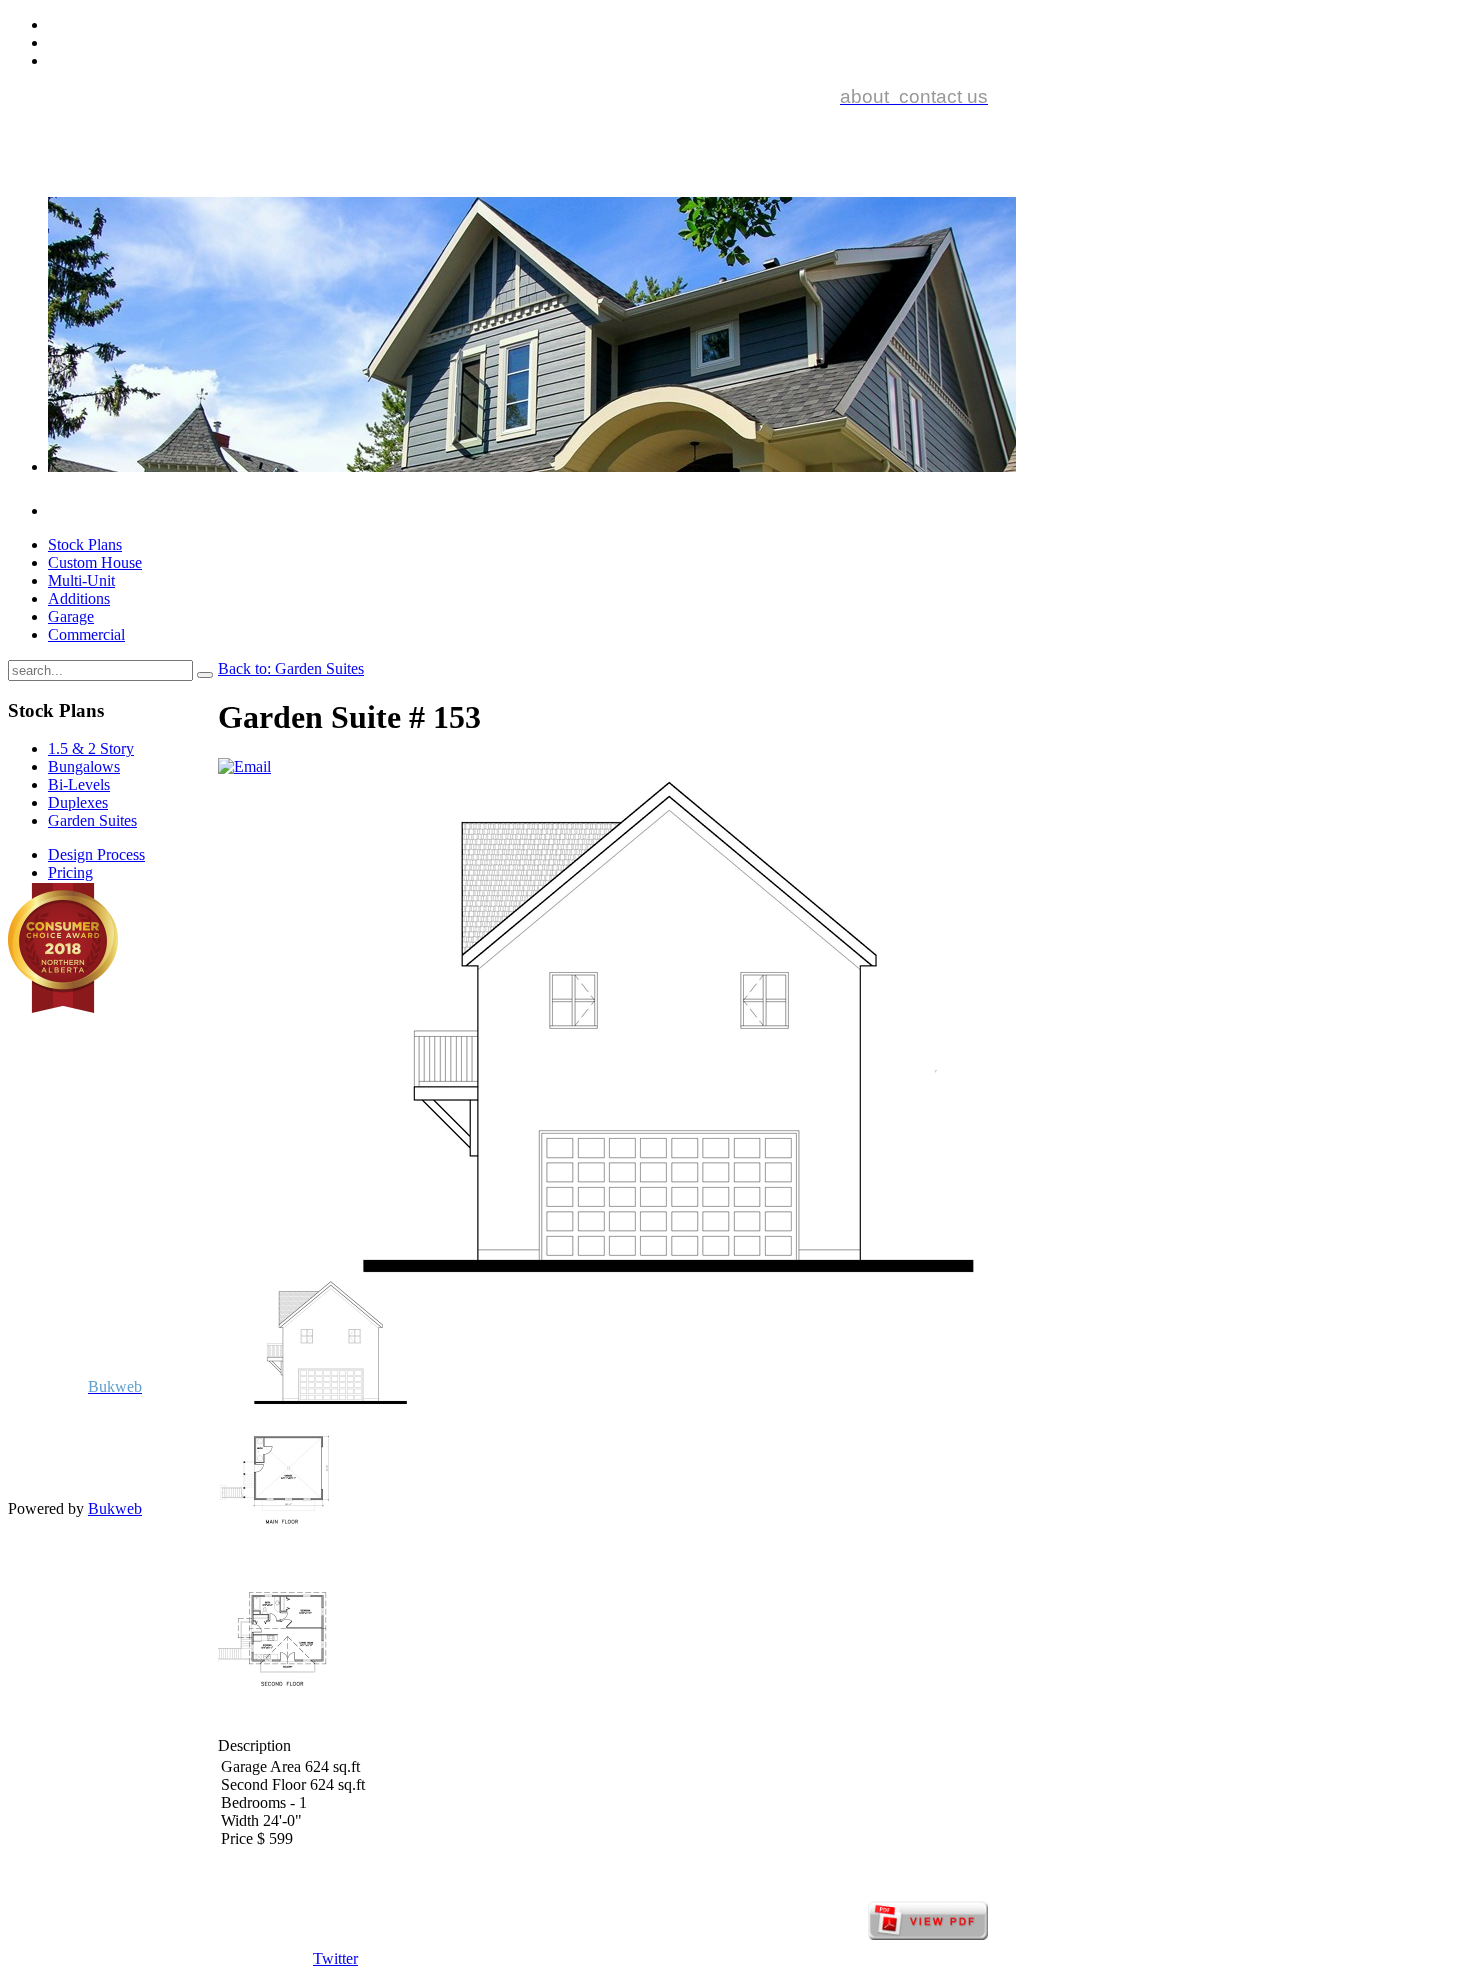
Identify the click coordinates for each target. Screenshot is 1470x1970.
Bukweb (115, 1508)
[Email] (244, 766)
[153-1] (273, 1563)
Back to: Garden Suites (291, 668)
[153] (330, 1399)
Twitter (335, 1958)
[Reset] (205, 675)
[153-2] (273, 1727)
